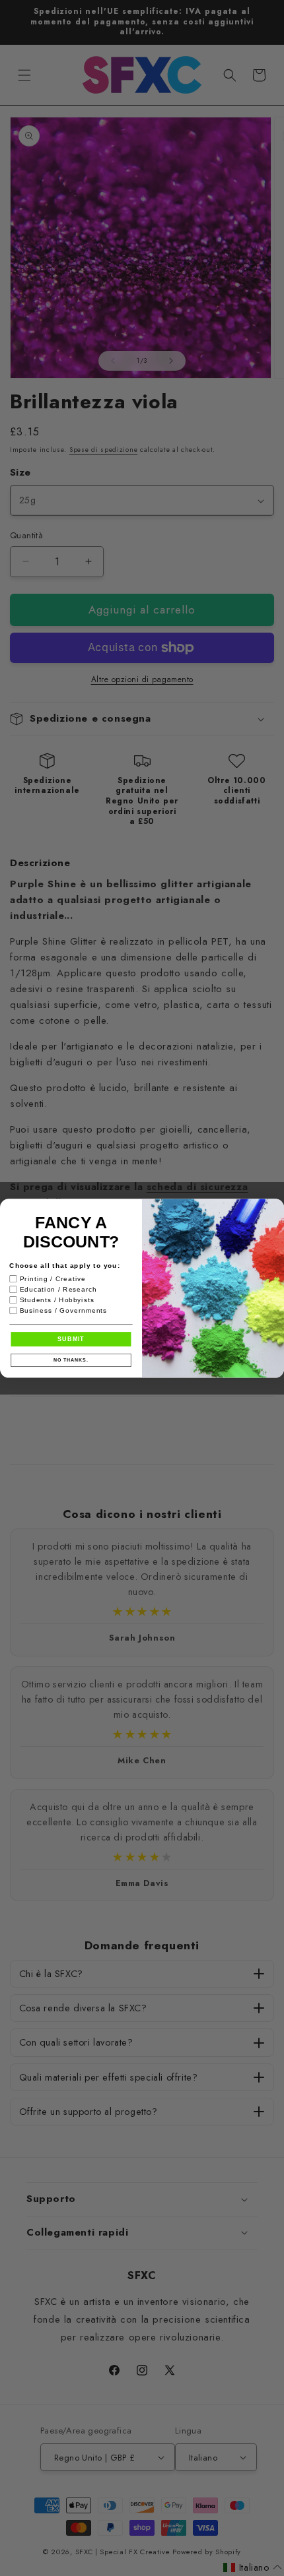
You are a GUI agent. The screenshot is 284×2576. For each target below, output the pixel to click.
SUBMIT (71, 1339)
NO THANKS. (71, 1360)
